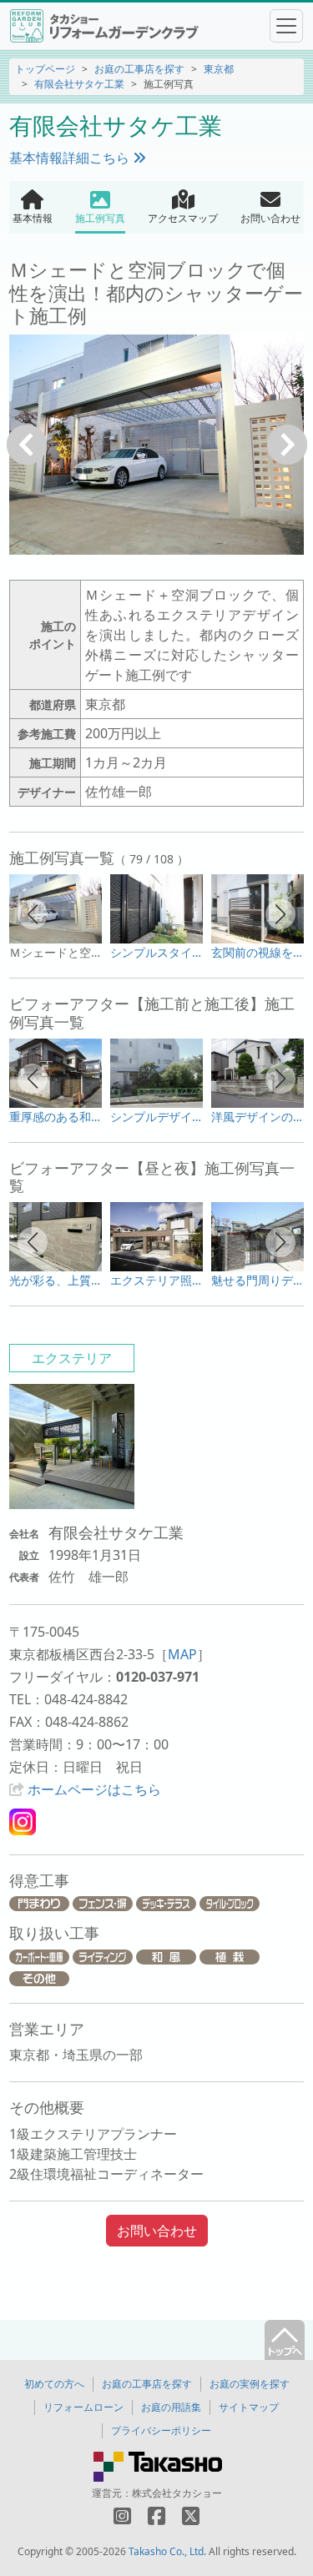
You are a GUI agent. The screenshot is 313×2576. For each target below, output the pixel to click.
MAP (182, 1654)
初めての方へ (54, 2384)
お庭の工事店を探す (139, 69)
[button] (33, 914)
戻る (27, 445)
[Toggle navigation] (286, 26)
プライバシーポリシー (161, 2430)
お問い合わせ (157, 2231)
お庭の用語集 (171, 2407)
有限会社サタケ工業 (79, 84)
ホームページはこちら (94, 1789)
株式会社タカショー (177, 2493)
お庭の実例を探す (250, 2384)
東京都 (219, 69)
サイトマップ (249, 2407)
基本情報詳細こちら (71, 158)
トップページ (45, 69)
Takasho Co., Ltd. (167, 2551)
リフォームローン (83, 2407)
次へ (287, 445)
